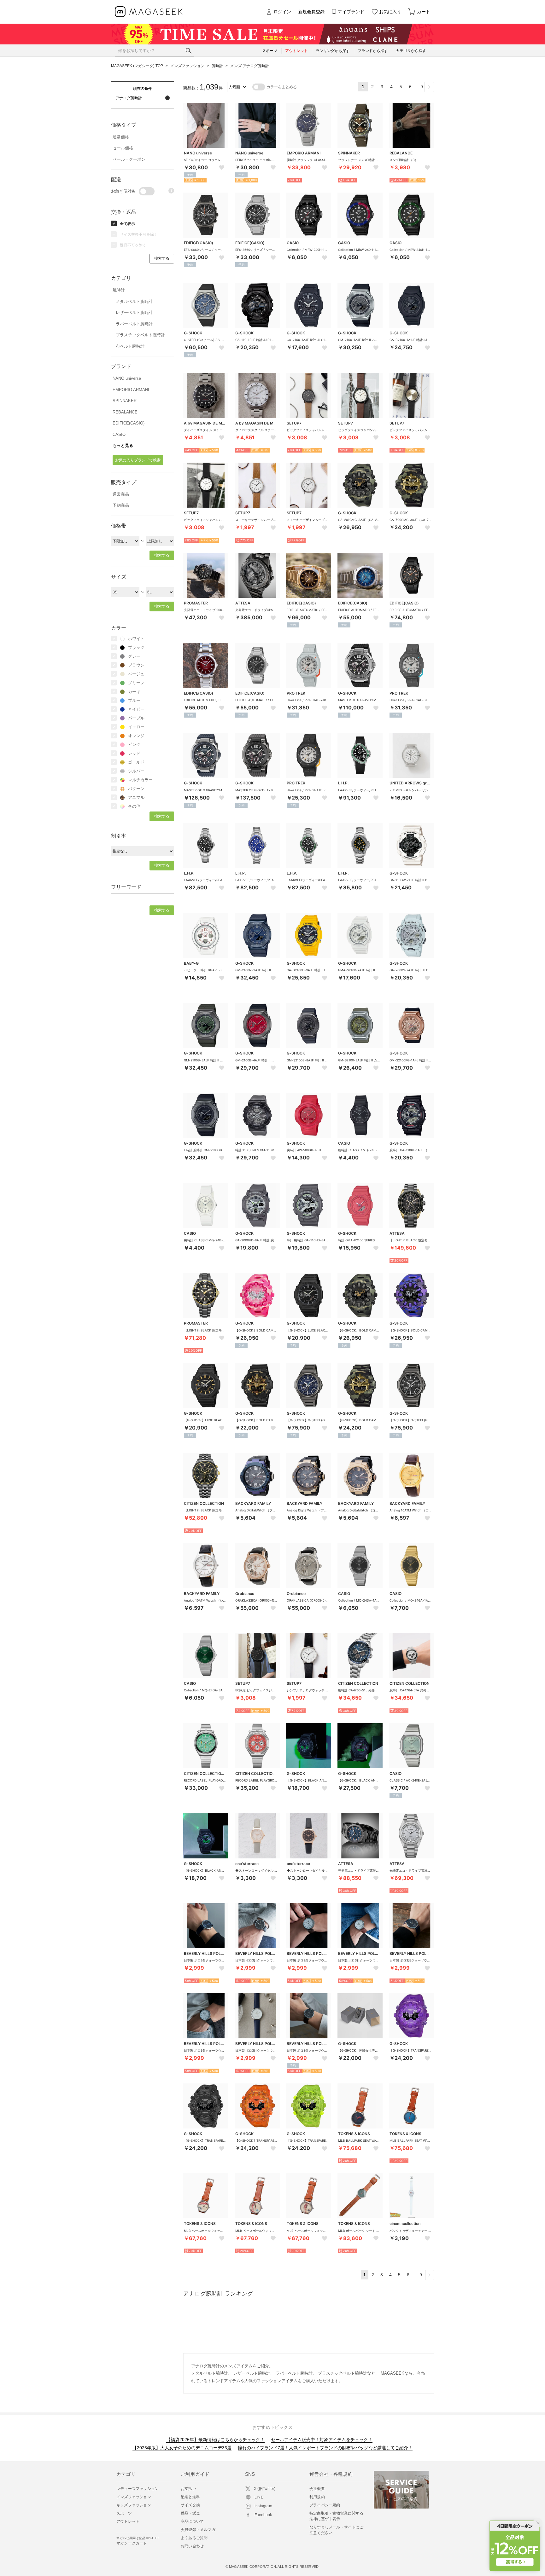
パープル (136, 718)
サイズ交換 (190, 2505)
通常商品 (121, 494)
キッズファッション (134, 2505)
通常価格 (121, 137)
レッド (134, 753)
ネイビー (136, 709)
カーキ (134, 692)
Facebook (263, 2515)
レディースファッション (138, 2489)
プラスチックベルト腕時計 (140, 335)
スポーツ (124, 2513)
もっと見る (123, 445)
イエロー (136, 727)
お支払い (188, 2489)
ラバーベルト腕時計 (134, 324)
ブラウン (136, 665)
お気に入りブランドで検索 (138, 460)
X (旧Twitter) (265, 2489)
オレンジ (136, 736)
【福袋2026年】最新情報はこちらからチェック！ (215, 2440)
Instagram (263, 2506)
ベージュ (136, 674)
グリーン (136, 683)
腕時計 (217, 66)
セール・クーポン (129, 159)
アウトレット (128, 2521)
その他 (134, 806)
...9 (420, 87)
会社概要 (317, 2489)
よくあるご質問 (194, 2538)
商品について (192, 2521)
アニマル (136, 797)
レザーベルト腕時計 (134, 312)
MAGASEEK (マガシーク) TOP (137, 66)
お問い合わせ (192, 2546)
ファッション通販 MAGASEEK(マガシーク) (149, 12)
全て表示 (127, 224)
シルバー (136, 771)
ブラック (136, 647)
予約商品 (121, 505)
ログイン (282, 12)
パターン (136, 789)
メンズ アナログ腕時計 (250, 66)
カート (424, 12)
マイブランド (351, 12)
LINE (259, 2497)
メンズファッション (187, 66)
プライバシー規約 (325, 2505)
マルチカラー (140, 780)
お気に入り (390, 12)
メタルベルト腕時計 (134, 301)
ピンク (134, 745)
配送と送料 (190, 2497)
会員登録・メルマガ (198, 2530)
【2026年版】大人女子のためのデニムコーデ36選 (182, 2448)
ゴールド (136, 762)
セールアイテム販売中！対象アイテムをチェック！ (322, 2440)
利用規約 (317, 2497)
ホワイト (136, 639)
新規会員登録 (311, 12)
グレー (134, 656)
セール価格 (123, 148)
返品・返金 (190, 2513)
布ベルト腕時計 (130, 346)
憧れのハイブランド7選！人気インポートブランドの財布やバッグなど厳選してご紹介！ (325, 2448)
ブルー (134, 700)
